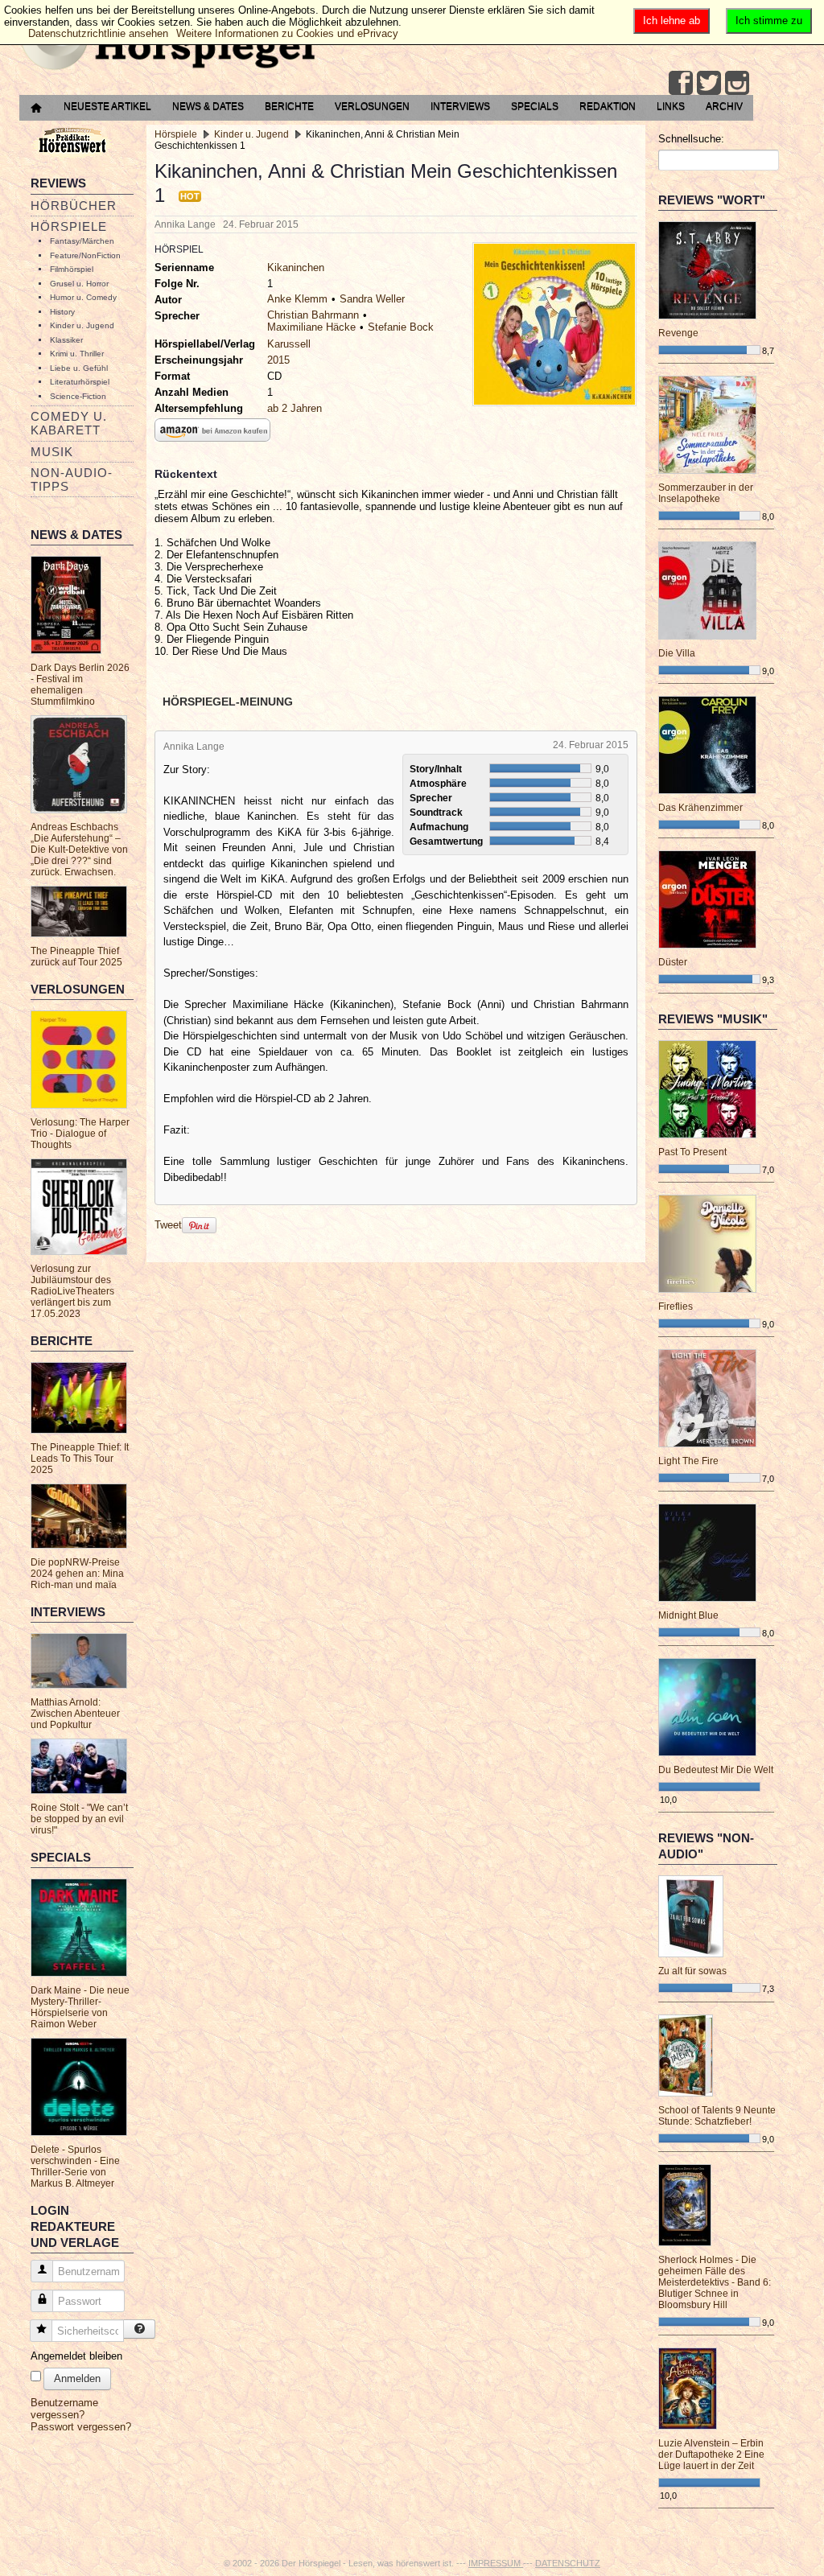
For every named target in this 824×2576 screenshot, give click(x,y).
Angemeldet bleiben (76, 2356)
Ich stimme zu (769, 21)
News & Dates (208, 106)
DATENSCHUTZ (568, 2563)
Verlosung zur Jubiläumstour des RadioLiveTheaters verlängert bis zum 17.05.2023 (72, 1291)
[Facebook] (681, 83)
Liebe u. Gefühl (79, 368)
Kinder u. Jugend (82, 325)
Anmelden (77, 2378)
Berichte (289, 106)
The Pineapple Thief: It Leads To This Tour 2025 (80, 1459)
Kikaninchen (296, 267)
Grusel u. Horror (79, 284)
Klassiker (66, 340)
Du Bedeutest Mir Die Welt (716, 1770)
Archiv (724, 106)
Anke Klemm (297, 299)
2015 (278, 360)
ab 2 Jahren (295, 408)
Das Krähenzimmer (700, 808)
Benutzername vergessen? (64, 2409)
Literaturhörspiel (80, 382)
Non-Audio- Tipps (72, 479)
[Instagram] (737, 83)
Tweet (168, 1225)
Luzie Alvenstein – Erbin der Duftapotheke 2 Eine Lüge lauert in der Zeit (711, 2455)
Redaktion (608, 106)
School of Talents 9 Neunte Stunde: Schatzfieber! (717, 2116)
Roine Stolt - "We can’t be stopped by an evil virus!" (79, 1819)
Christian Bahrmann (313, 315)
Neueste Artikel (107, 106)
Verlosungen (372, 106)
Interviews (460, 106)
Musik (52, 452)
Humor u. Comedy (83, 297)
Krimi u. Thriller (77, 354)
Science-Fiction (78, 396)
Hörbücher (74, 206)
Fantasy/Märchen (82, 241)
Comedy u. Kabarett (69, 423)
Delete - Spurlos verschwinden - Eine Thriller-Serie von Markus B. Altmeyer (75, 2167)
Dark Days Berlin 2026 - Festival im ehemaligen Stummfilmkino (80, 685)
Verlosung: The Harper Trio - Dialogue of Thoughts (80, 1134)
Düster (673, 962)
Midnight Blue (688, 1615)
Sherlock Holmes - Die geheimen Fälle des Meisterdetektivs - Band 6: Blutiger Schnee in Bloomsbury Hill (715, 2282)
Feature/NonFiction (85, 255)
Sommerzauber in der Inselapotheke (706, 493)
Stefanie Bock (401, 327)
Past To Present (692, 1152)
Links (671, 106)
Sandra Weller (372, 299)
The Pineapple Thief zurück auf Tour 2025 (76, 957)
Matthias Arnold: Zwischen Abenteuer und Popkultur (75, 1714)
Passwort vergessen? (81, 2427)
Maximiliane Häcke (311, 327)
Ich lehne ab (672, 21)
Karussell (289, 344)
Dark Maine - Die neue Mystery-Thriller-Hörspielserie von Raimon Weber (80, 2007)
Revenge (678, 333)
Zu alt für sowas (692, 1971)
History (62, 312)
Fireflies (676, 1307)
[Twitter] (709, 83)
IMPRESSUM (496, 2563)
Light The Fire (688, 1461)
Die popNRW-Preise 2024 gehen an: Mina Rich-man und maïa (77, 1574)
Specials (535, 106)
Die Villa (677, 653)
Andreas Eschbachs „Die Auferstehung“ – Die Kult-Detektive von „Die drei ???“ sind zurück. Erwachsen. (79, 850)
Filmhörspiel (72, 269)
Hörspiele (69, 226)
